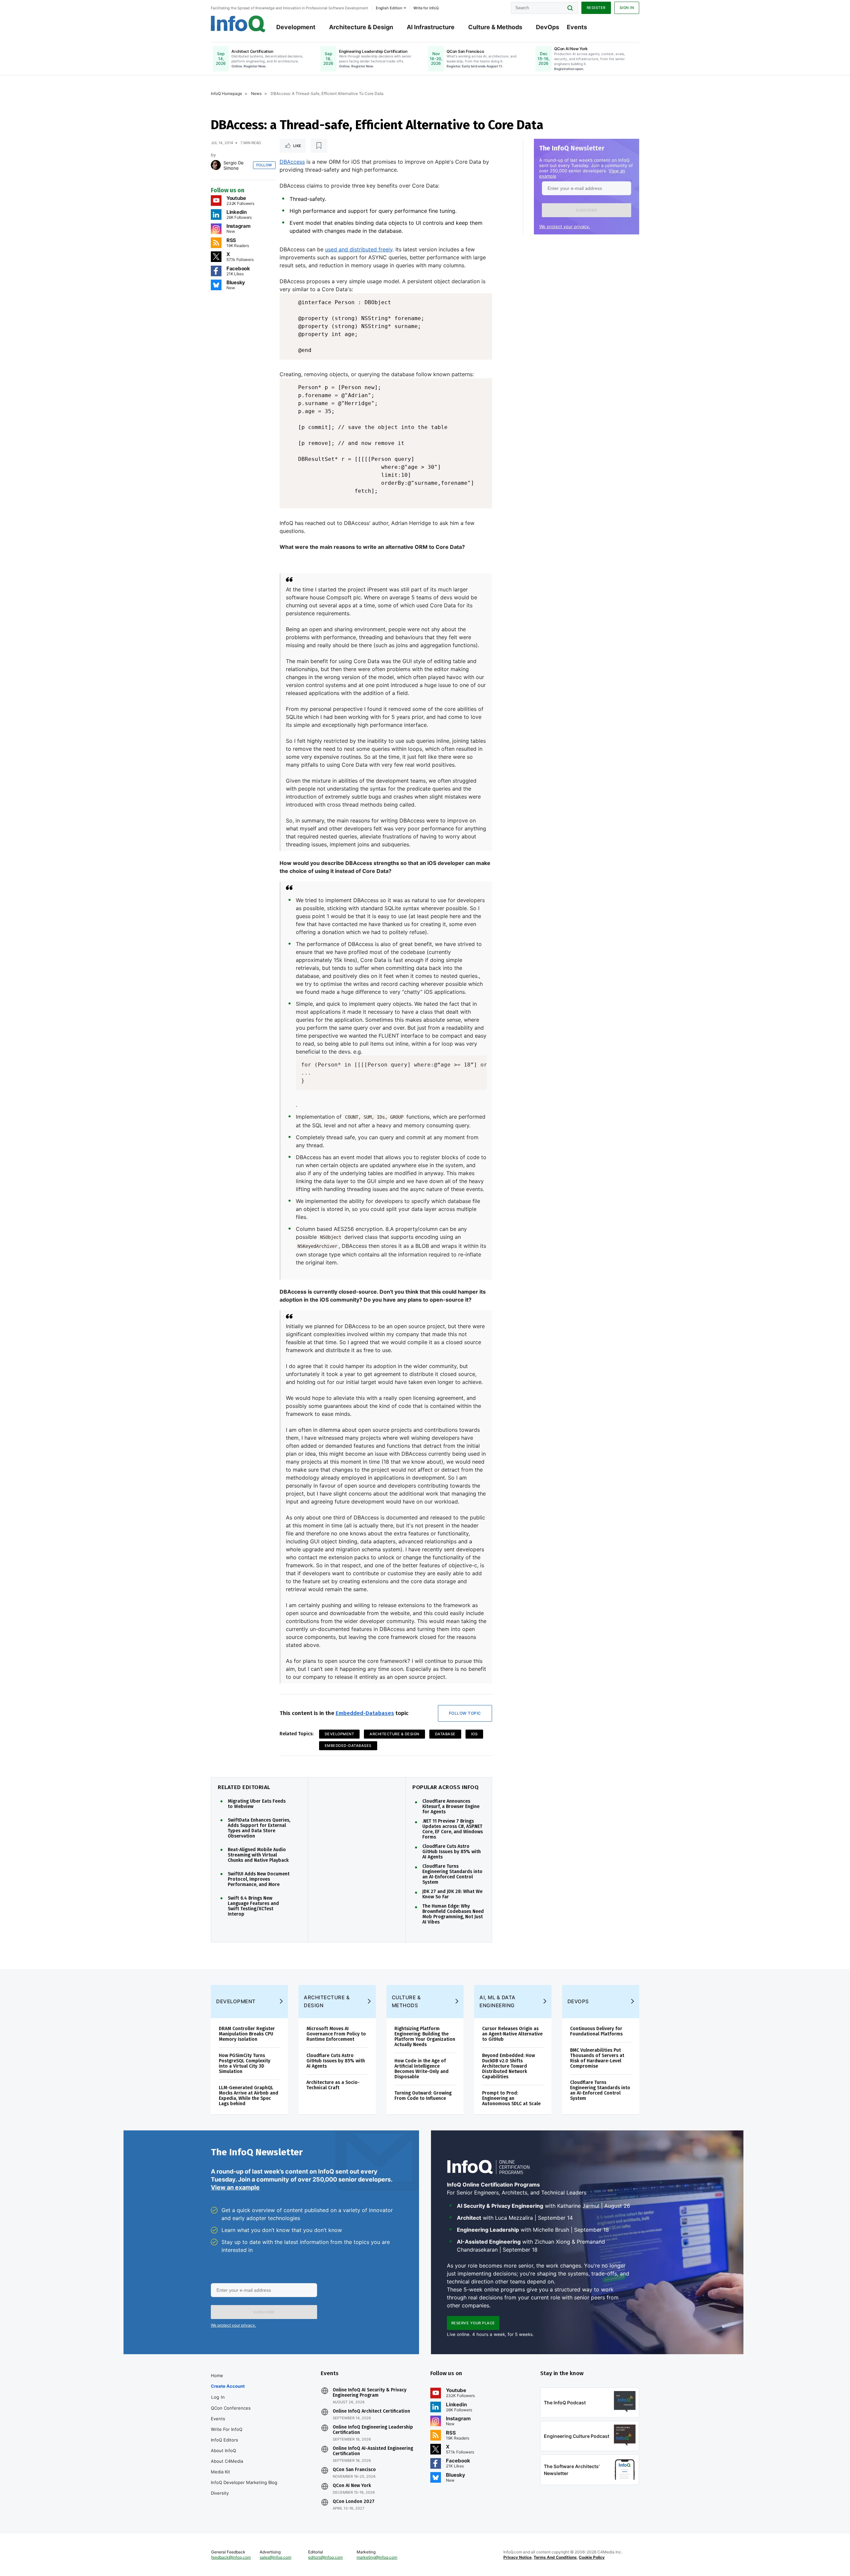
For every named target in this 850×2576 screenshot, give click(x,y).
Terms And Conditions (555, 2557)
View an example (235, 2187)
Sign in (627, 8)
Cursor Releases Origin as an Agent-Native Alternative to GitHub (512, 2034)
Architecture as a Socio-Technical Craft (333, 2085)
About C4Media (227, 2461)
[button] (587, 210)
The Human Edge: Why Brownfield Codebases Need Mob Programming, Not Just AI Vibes (453, 1914)
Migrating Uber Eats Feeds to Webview (257, 1804)
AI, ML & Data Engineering (498, 2001)
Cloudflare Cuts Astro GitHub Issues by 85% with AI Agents (452, 1852)
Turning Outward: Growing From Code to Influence (423, 2096)
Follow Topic (465, 1713)
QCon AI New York (352, 2486)
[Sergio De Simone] (216, 165)
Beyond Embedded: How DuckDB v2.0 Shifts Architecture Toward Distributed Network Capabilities (509, 2066)
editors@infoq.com (325, 2557)
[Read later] (319, 146)
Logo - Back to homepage (238, 24)
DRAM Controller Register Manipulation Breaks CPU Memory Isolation (247, 2034)
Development (296, 27)
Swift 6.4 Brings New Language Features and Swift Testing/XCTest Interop (253, 1906)
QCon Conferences (231, 2408)
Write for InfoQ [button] (426, 8)
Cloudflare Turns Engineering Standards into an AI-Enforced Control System (452, 1874)
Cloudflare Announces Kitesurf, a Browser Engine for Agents (451, 1807)
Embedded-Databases (365, 1713)
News (256, 93)
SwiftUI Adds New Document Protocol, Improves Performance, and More (259, 1879)
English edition (389, 8)
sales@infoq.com (275, 2557)
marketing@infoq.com (377, 2557)
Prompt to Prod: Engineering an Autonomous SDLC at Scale (511, 2098)
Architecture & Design (361, 27)
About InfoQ (223, 2450)
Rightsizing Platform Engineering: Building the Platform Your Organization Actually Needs (425, 2037)
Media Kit (220, 2472)
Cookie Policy (592, 2557)
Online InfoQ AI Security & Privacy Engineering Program (370, 2393)
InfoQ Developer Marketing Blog (244, 2482)
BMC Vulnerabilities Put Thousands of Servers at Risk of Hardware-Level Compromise (597, 2058)
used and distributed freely (359, 249)
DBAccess (292, 162)
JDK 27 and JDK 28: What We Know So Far (452, 1894)
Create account (228, 2386)
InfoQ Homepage (226, 93)
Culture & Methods (495, 27)
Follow (264, 165)
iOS (474, 1734)
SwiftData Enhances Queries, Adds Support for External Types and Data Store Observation (259, 1828)
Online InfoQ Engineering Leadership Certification (373, 2430)
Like (297, 146)
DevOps (548, 27)
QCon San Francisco (354, 2470)
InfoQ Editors (224, 2440)
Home (217, 2375)
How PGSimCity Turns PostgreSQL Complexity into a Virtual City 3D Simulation (245, 2063)
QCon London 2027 (354, 2502)
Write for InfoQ (227, 2429)
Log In (218, 2397)
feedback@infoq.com (231, 2557)
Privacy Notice (517, 2557)
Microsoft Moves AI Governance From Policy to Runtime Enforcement (336, 2034)
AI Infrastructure (431, 27)
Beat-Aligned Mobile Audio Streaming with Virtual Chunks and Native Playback (258, 1855)
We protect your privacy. (565, 226)
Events (577, 27)
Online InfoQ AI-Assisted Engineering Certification (373, 2451)
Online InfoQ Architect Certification (371, 2411)
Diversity (220, 2493)
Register (596, 8)
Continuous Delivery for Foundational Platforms (596, 2031)
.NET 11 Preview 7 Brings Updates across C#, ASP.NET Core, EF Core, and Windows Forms (453, 1829)
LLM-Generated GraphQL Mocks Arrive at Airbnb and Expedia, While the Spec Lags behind (249, 2096)
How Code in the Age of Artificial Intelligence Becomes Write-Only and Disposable (422, 2069)
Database (445, 1734)
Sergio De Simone (234, 165)
